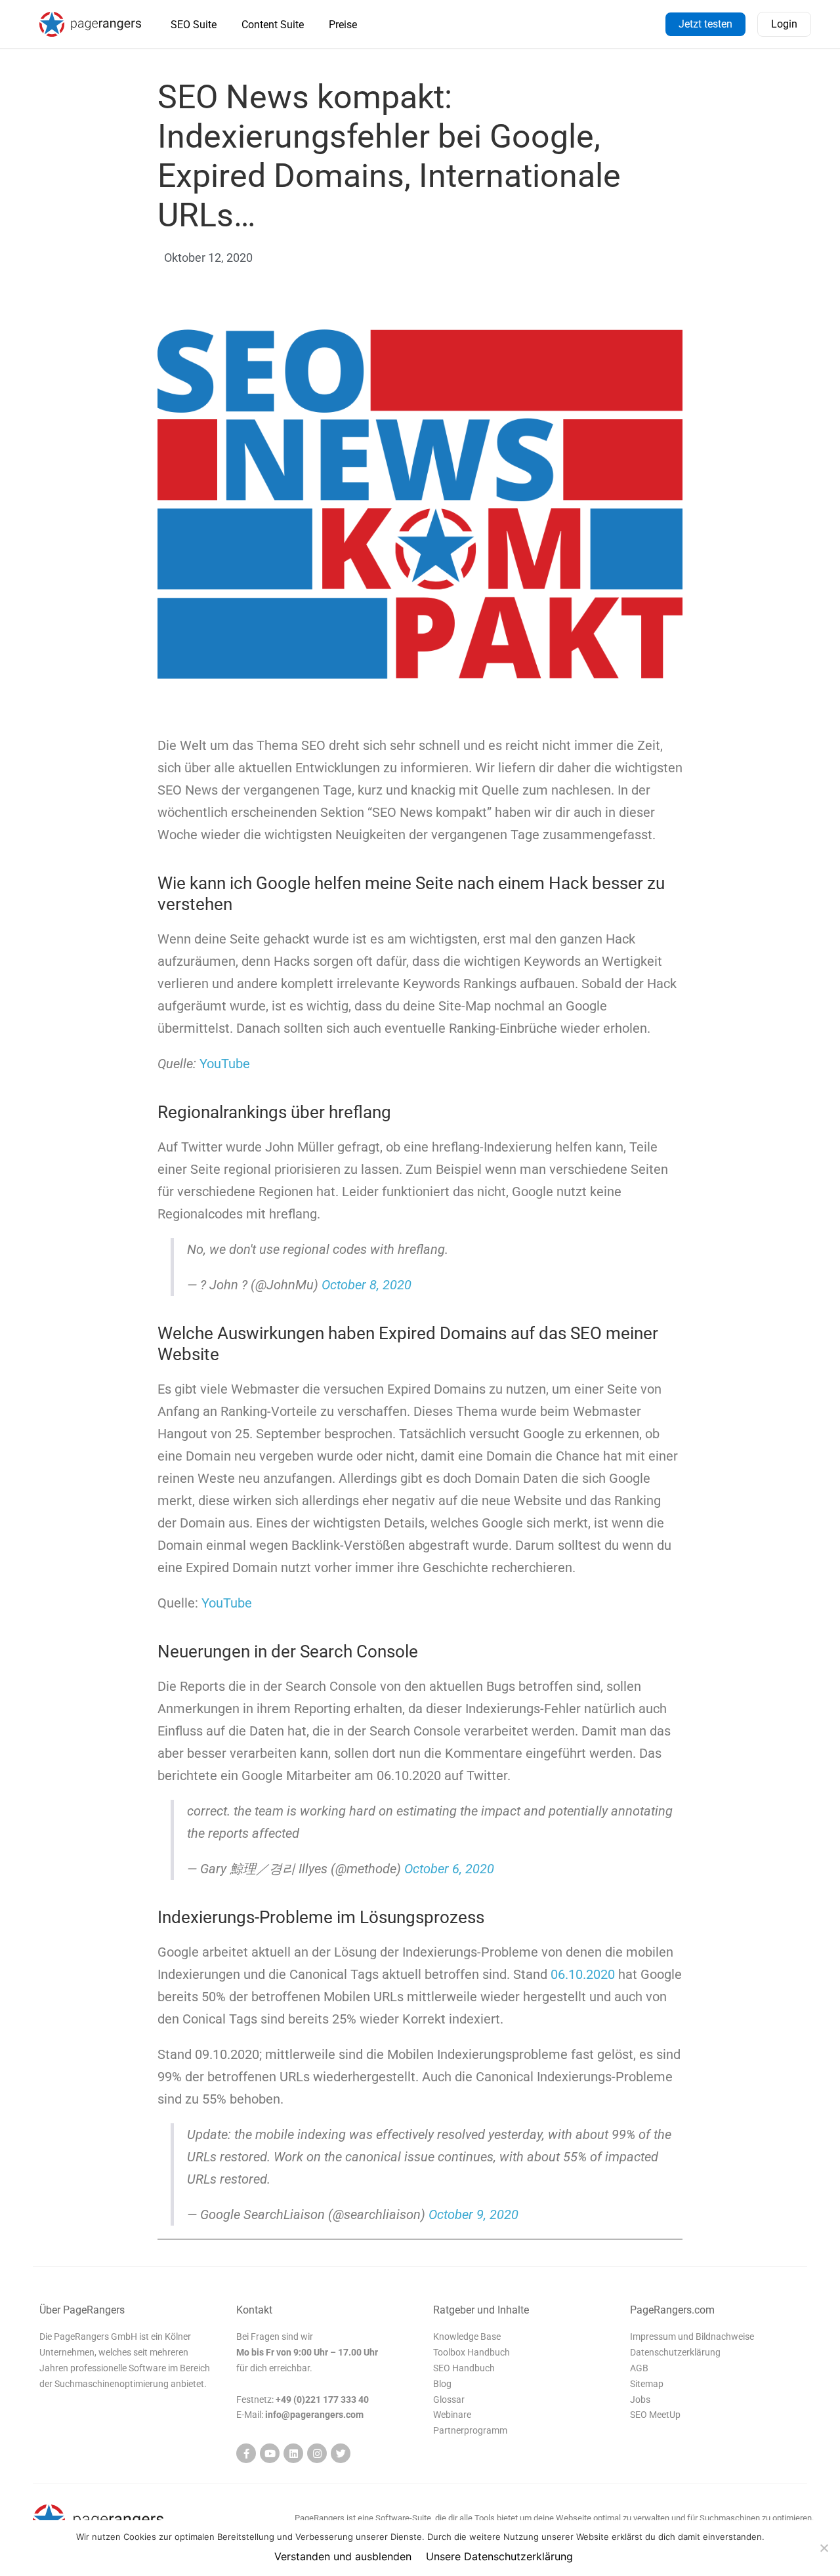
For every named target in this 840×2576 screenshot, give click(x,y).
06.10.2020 (583, 1974)
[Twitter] (341, 2453)
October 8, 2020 (367, 1285)
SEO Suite (194, 25)
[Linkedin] (293, 2453)
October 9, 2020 (473, 2214)
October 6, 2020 (449, 1869)
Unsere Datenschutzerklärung (499, 2556)
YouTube (225, 1064)
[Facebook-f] (246, 2453)
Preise (343, 25)
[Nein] (824, 2548)
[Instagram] (317, 2453)
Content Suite (273, 25)
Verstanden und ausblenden (343, 2556)
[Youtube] (270, 2453)
